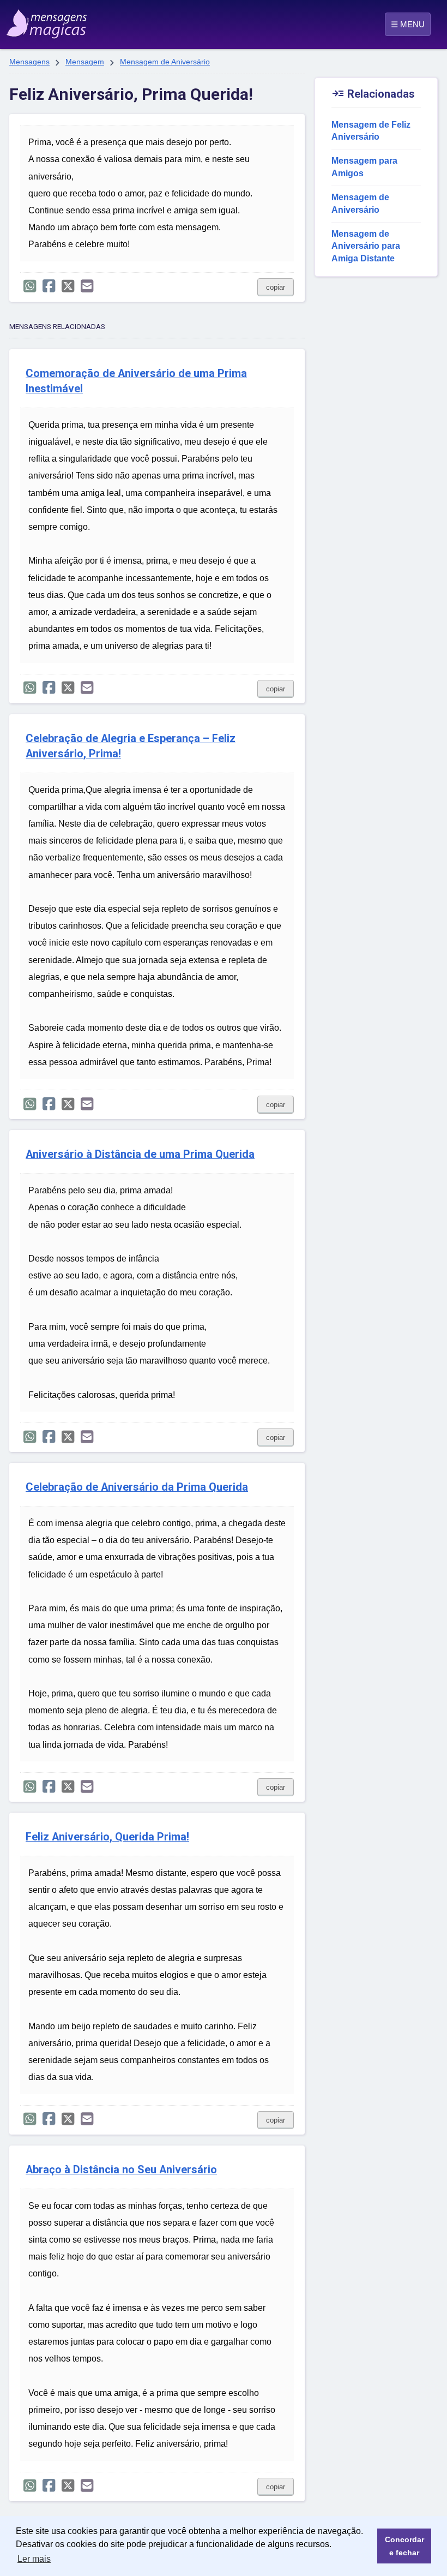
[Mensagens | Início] (36, 20)
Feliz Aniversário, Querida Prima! (107, 1837)
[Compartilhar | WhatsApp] (30, 286)
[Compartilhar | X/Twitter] (68, 286)
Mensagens (29, 62)
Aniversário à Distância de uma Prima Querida (140, 1154)
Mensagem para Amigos (364, 167)
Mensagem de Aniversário (165, 62)
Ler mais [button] (34, 2559)
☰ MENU (408, 24)
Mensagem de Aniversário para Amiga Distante (366, 246)
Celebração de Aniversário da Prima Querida (137, 1487)
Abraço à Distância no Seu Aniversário (121, 2170)
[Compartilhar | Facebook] (49, 286)
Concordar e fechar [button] (404, 2546)
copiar (276, 287)
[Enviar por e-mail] (87, 286)
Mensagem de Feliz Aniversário (371, 131)
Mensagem (85, 62)
